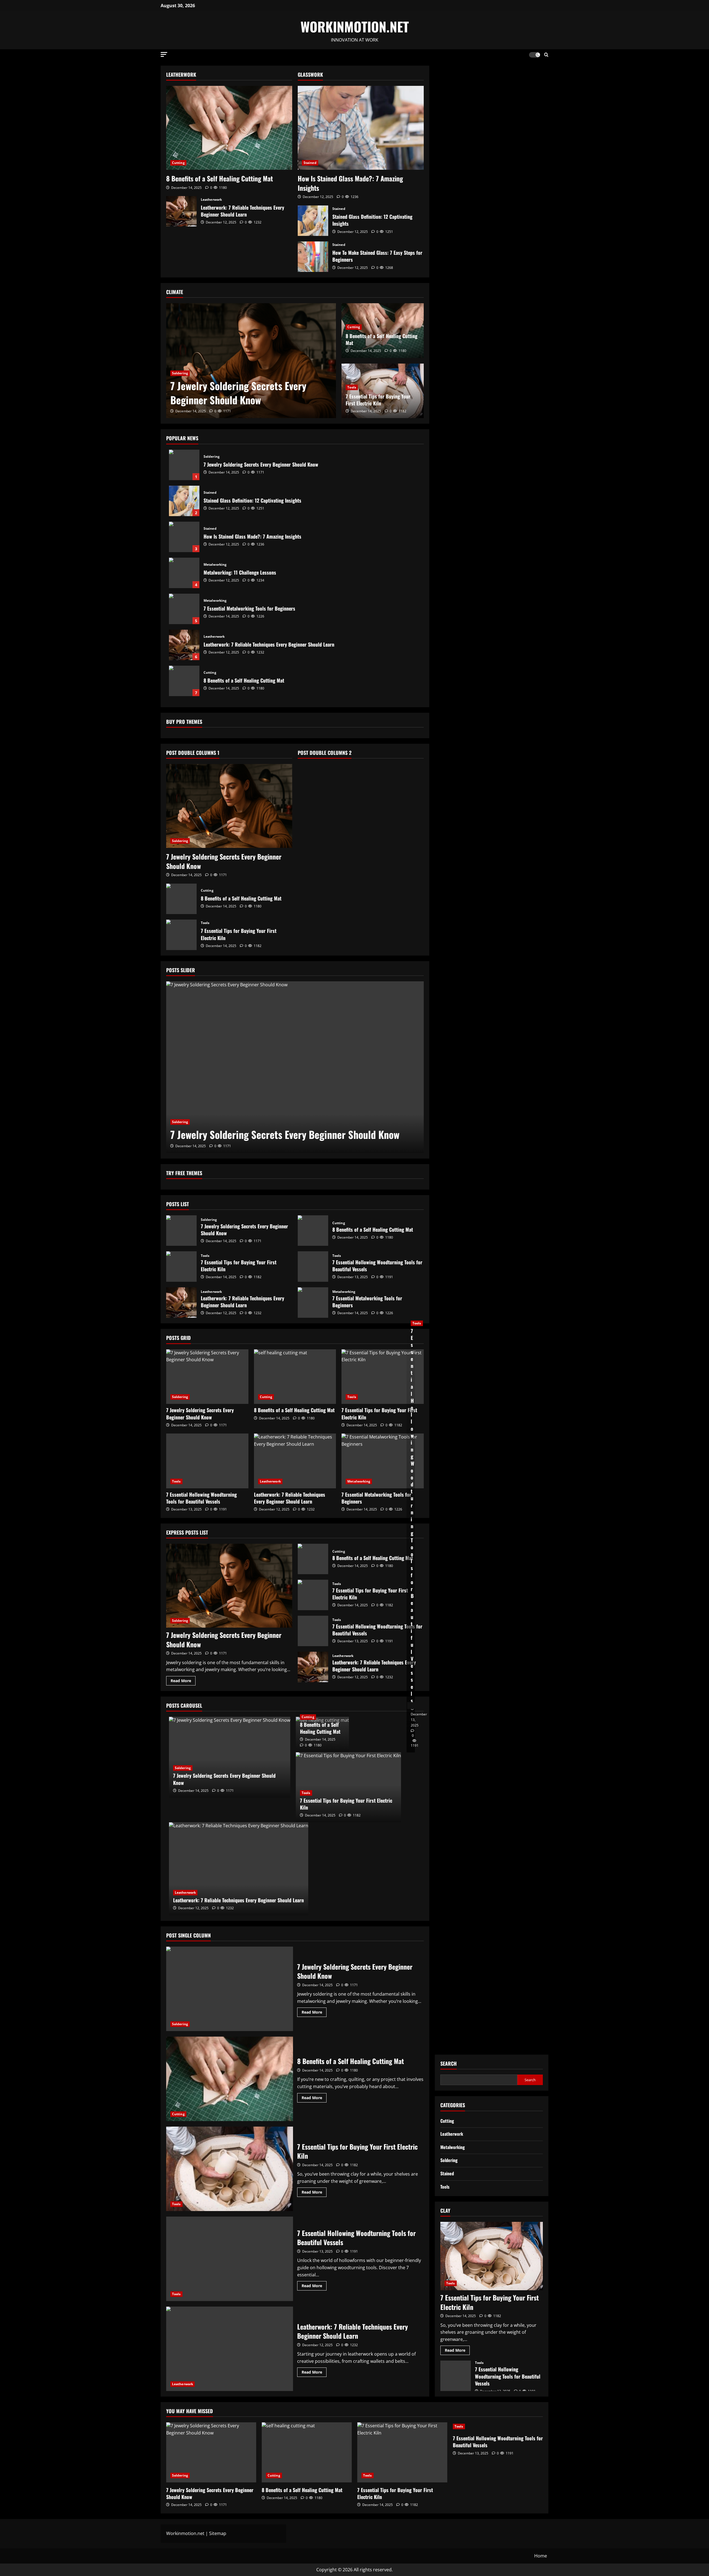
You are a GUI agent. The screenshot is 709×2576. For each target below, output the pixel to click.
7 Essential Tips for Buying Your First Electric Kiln (378, 400)
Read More (183, 1682)
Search (449, 2064)
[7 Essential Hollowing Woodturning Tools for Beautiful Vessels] (207, 1461)
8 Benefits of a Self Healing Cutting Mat (219, 178)
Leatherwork (211, 200)
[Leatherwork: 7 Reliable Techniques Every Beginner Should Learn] (295, 1461)
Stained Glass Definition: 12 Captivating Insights (313, 221)
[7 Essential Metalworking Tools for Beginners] (383, 1461)
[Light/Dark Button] (535, 55)
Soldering (180, 373)
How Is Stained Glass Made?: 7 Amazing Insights (350, 183)
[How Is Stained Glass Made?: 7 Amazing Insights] (361, 128)
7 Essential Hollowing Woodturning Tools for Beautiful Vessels (313, 1267)
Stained (310, 163)
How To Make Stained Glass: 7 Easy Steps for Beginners (313, 257)
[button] (164, 54)
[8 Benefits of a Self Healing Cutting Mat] (229, 128)
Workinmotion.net (185, 2533)
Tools (352, 387)
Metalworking (215, 565)
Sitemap (218, 2533)
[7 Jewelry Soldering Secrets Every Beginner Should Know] (251, 361)
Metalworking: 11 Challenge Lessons (184, 573)
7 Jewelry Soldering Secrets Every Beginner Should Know (238, 393)
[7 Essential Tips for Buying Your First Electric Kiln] (383, 1377)
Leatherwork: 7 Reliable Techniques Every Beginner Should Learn (181, 211)
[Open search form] (546, 55)
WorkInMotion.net (355, 26)
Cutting (178, 163)
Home (541, 2556)
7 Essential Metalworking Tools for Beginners (184, 609)
